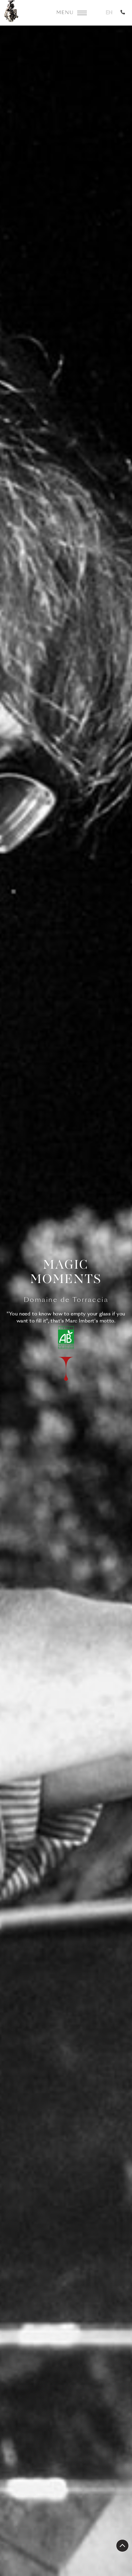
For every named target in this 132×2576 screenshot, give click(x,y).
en (109, 13)
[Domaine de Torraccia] (11, 13)
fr (98, 13)
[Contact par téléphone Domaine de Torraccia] (124, 13)
